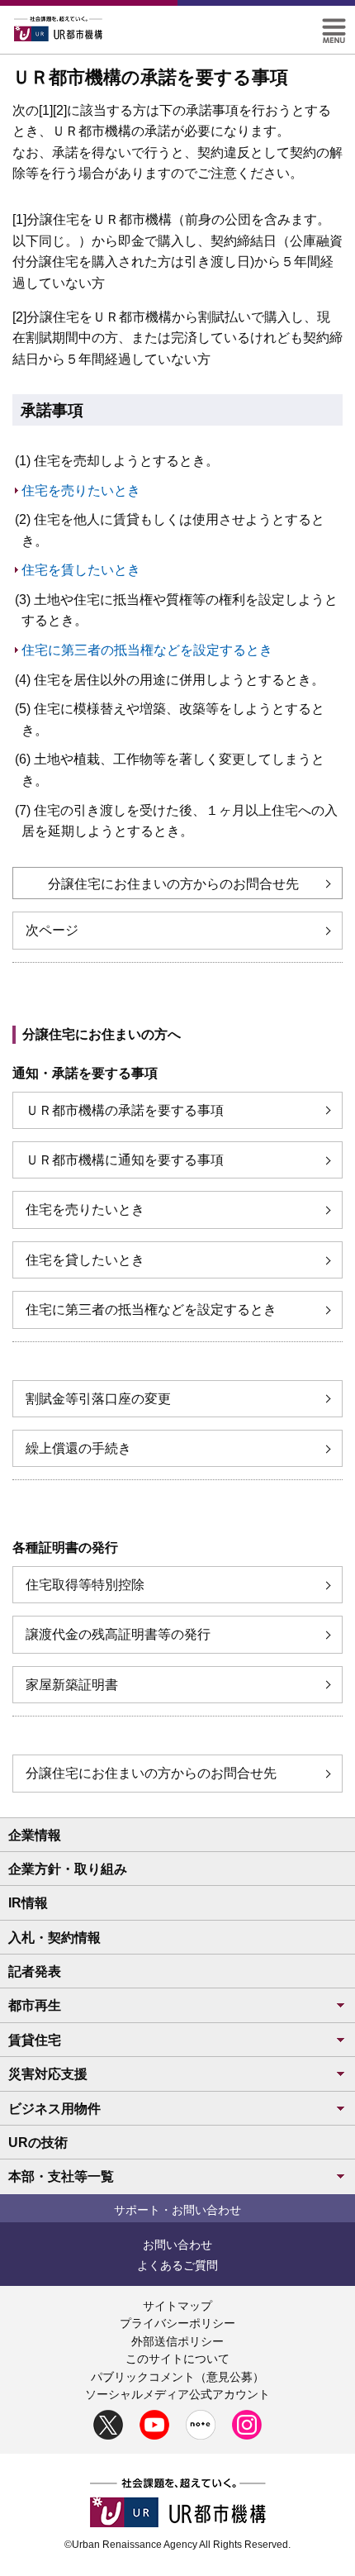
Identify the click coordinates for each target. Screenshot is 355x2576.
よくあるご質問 (177, 2265)
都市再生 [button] (35, 2005)
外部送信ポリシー (177, 2341)
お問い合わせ (177, 2245)
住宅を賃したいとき (81, 570)
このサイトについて (177, 2359)
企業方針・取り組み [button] (68, 1869)
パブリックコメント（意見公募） (177, 2377)
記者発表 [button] (35, 1971)
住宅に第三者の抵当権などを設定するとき (147, 650)
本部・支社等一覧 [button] (61, 2176)
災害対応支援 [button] (48, 2074)
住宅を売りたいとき (81, 490)
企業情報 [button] (35, 1835)
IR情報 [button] (28, 1903)
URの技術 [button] (38, 2143)
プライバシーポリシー (177, 2323)
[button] (334, 25)
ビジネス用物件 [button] (54, 2109)
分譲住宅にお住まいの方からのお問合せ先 (173, 884)
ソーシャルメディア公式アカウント (177, 2394)
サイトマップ (177, 2306)
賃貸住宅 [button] (35, 2040)
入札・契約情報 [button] (54, 1938)
